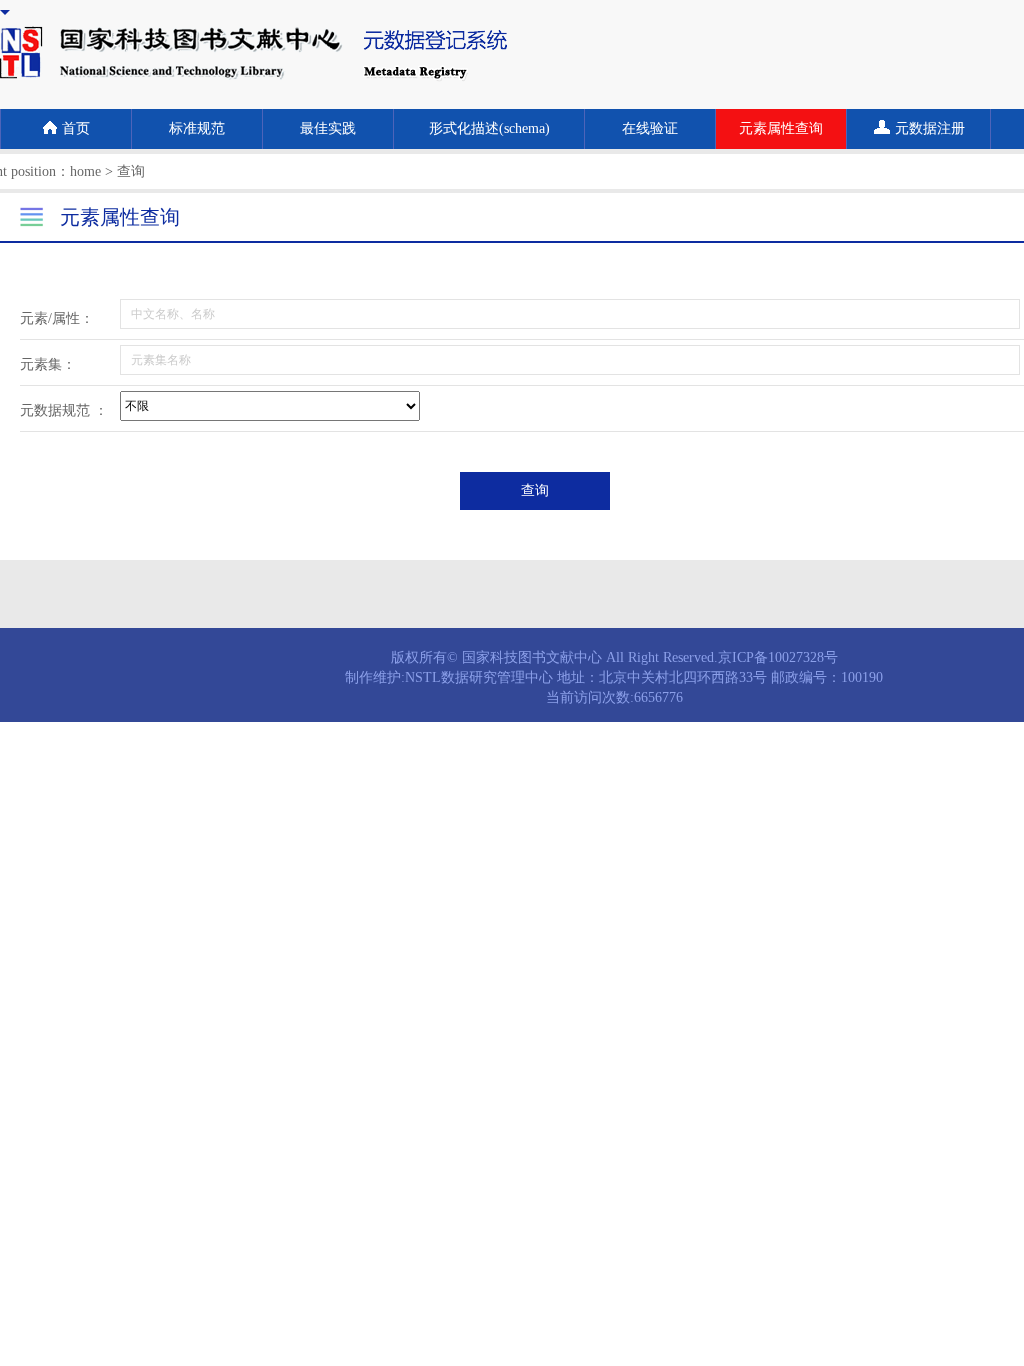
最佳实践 (328, 128)
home (85, 171)
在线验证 (650, 128)
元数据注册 (930, 128)
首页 (76, 128)
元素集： (48, 364)
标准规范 (197, 128)
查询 (535, 490)
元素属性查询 (781, 128)
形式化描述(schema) (489, 128)
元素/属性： (57, 318)
